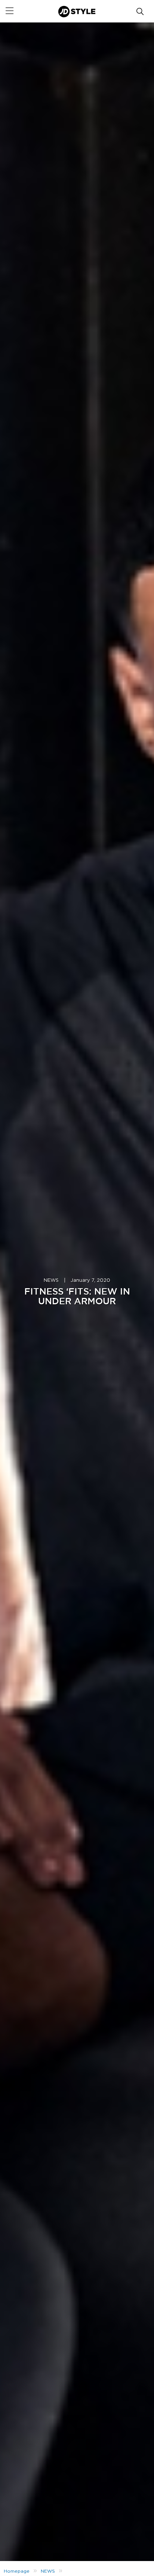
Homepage (17, 2571)
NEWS (51, 1281)
